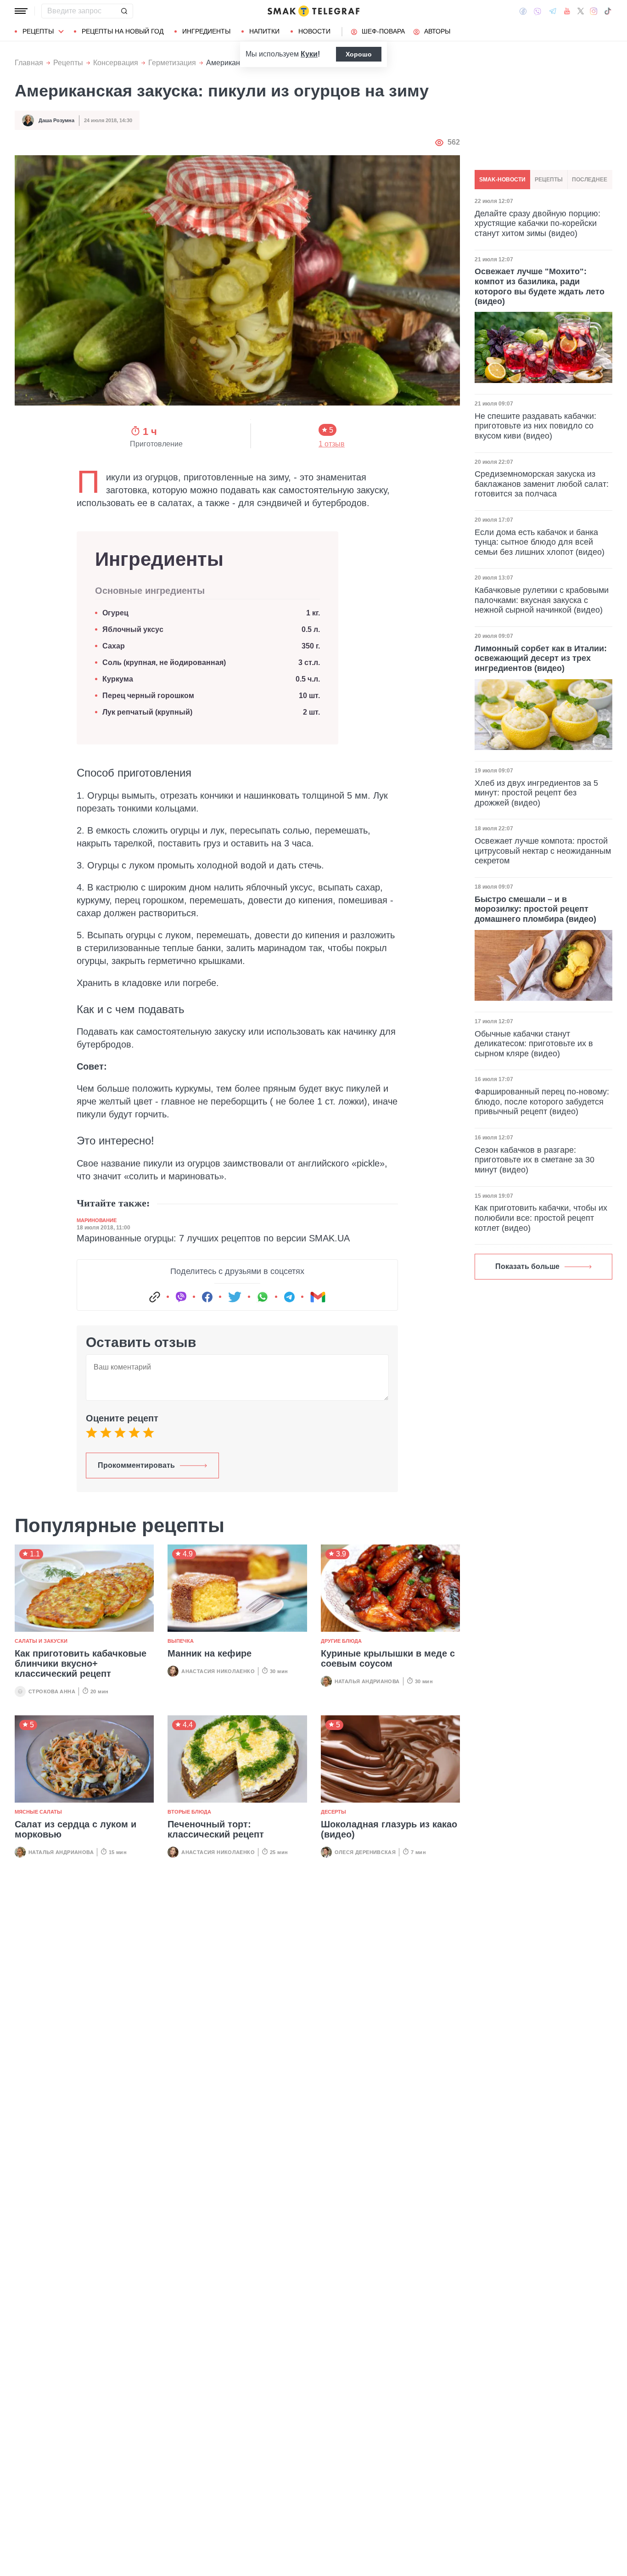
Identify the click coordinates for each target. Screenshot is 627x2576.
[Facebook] (523, 11)
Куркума (118, 679)
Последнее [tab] (590, 180)
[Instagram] (594, 11)
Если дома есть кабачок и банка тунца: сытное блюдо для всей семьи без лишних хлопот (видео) (540, 542)
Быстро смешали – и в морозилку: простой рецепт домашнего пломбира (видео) (535, 909)
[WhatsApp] (263, 1297)
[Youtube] (567, 11)
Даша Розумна (56, 120)
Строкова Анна (52, 1691)
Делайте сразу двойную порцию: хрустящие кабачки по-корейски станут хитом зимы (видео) (537, 223)
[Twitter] (581, 11)
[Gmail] (318, 1297)
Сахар (114, 646)
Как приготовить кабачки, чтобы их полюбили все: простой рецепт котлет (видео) (541, 1218)
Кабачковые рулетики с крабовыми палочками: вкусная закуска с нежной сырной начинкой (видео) (542, 600)
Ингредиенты (206, 31)
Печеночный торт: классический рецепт (216, 1829)
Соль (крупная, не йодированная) (164, 662)
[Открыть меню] (21, 11)
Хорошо (359, 54)
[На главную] (313, 11)
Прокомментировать (136, 1465)
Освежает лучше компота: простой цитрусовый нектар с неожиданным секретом (543, 851)
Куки (309, 54)
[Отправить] (124, 11)
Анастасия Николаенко (218, 1671)
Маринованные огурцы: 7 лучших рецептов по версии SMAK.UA (213, 1238)
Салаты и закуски (41, 1641)
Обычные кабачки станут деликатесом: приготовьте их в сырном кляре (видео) (534, 1044)
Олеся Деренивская (365, 1852)
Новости (314, 31)
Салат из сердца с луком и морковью (76, 1829)
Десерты (333, 1812)
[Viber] (537, 11)
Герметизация (172, 63)
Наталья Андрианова (367, 1681)
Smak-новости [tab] (502, 180)
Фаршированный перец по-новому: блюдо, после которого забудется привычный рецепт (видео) (542, 1102)
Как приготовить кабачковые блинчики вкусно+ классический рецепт (81, 1663)
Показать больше (527, 1266)
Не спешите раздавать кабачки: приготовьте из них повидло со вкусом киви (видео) (535, 426)
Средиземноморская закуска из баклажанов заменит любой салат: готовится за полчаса (542, 484)
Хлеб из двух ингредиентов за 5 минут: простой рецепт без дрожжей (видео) (536, 793)
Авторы (437, 31)
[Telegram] (553, 11)
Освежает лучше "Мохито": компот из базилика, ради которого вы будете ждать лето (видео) (540, 286)
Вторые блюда (189, 1812)
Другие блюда (341, 1641)
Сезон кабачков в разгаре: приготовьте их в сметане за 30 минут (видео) (535, 1160)
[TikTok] (608, 11)
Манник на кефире (210, 1653)
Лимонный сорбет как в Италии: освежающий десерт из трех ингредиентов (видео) (541, 658)
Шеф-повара (383, 31)
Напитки (264, 31)
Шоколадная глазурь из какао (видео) (389, 1829)
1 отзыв (332, 444)
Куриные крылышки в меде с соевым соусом (388, 1658)
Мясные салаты (38, 1812)
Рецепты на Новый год (123, 31)
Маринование (97, 1220)
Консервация (116, 63)
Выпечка (181, 1641)
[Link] (155, 1297)
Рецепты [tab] (549, 180)
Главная (29, 63)
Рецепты (38, 31)
